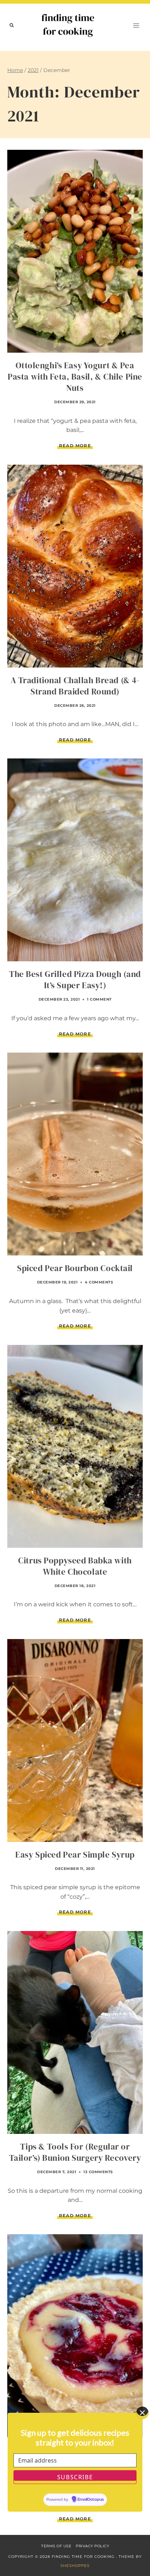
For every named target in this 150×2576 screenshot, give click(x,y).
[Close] (142, 2413)
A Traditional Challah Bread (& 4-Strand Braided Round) (75, 686)
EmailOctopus (91, 2500)
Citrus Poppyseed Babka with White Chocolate (75, 1566)
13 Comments (98, 2172)
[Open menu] (136, 25)
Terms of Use (56, 2546)
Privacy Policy (92, 2546)
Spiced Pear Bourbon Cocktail (75, 1268)
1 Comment (99, 999)
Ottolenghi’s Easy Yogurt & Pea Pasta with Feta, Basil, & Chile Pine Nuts (75, 377)
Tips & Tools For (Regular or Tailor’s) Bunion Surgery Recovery (75, 2152)
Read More (76, 446)
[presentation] (75, 251)
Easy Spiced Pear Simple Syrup (75, 1855)
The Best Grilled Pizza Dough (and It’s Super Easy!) (75, 980)
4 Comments (99, 1282)
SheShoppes (75, 2566)
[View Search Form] (12, 25)
